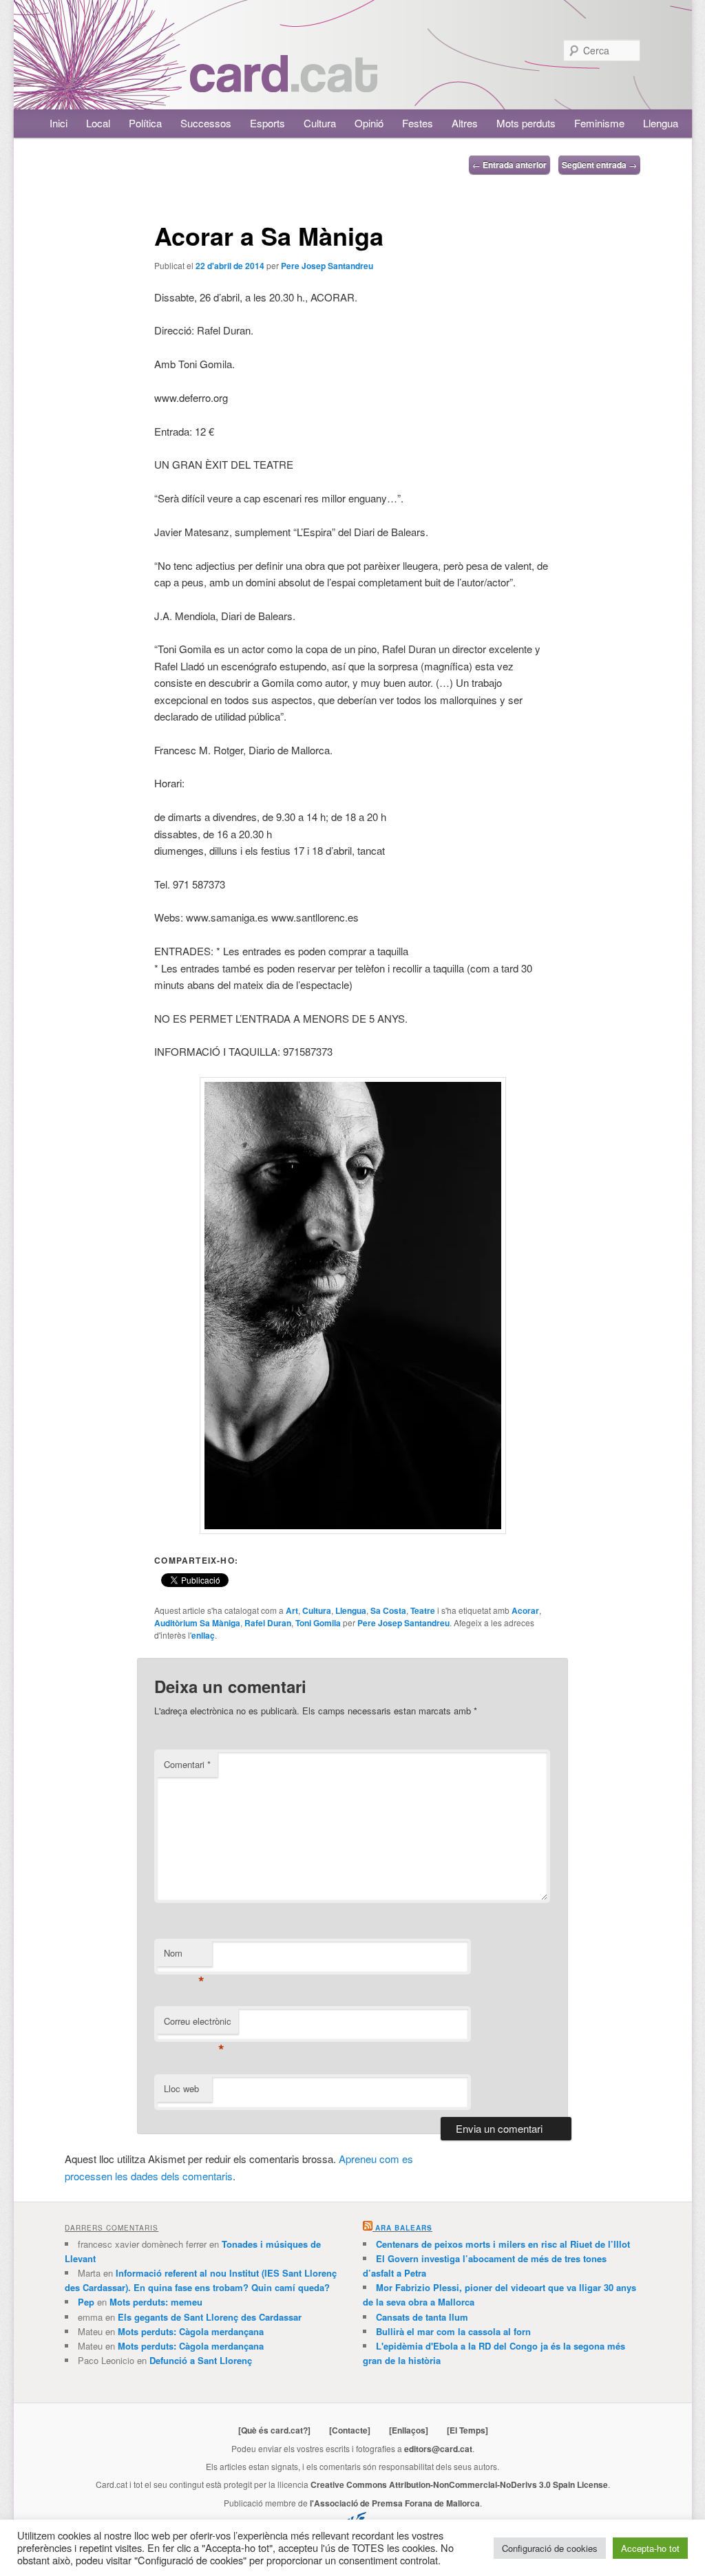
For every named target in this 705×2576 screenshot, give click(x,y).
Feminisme (599, 123)
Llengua (661, 123)
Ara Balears (404, 2228)
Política (145, 123)
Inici (59, 123)
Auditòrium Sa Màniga (197, 1623)
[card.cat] (284, 84)
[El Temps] (467, 2430)
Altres (465, 123)
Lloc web (181, 2088)
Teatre (423, 1610)
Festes (418, 123)
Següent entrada (599, 164)
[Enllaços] (409, 2430)
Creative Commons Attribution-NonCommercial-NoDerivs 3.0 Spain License (459, 2484)
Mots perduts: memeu (156, 2302)
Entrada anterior (509, 164)
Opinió (369, 123)
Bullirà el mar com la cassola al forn (453, 2331)
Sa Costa (388, 1610)
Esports (267, 123)
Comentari (187, 1764)
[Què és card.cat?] (274, 2430)
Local (98, 123)
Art (292, 1610)
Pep (86, 2302)
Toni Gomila (318, 1623)
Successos (206, 123)
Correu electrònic (198, 2024)
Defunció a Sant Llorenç (201, 2360)
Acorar (525, 1610)
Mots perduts (526, 123)
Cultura (320, 123)
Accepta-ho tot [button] (650, 2548)
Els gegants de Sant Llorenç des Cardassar (210, 2317)
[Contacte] (350, 2430)
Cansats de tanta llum (422, 2317)
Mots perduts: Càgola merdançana (191, 2331)
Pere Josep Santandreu (327, 266)
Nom (184, 1956)
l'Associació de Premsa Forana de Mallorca (395, 2503)
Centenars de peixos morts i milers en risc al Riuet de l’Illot (503, 2244)
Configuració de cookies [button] (550, 2548)
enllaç (203, 1635)
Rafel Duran (268, 1623)
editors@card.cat (438, 2449)
